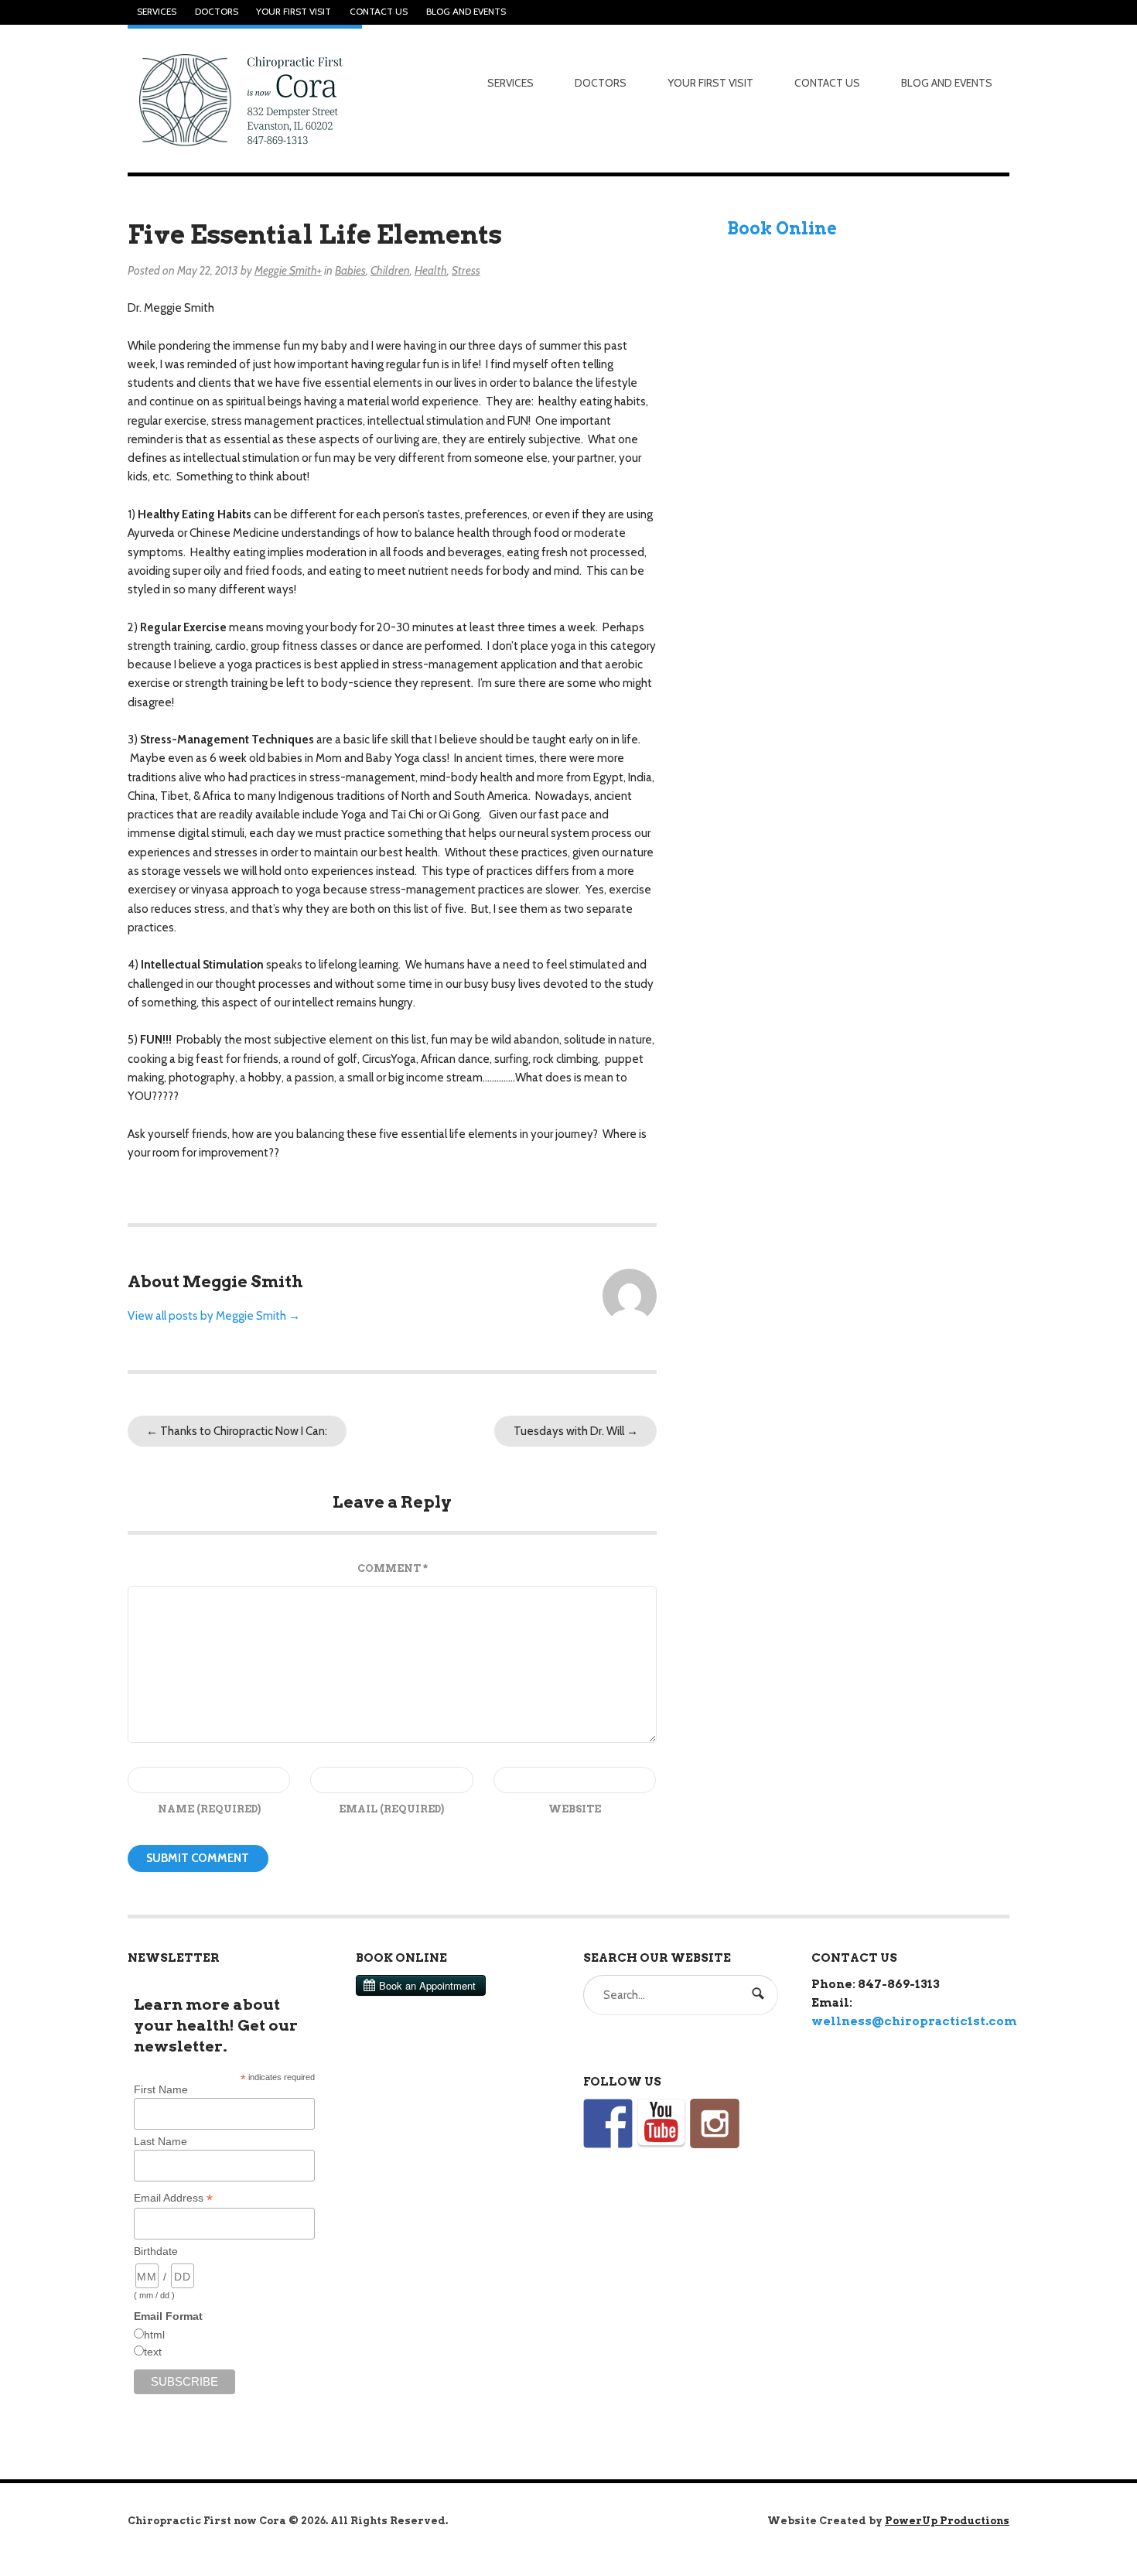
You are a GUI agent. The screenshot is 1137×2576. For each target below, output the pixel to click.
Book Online (782, 228)
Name (209, 1809)
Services (157, 12)
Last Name (160, 2141)
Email (391, 1809)
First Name (161, 2089)
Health (431, 271)
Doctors (217, 12)
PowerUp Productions (947, 2521)
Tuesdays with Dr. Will (576, 1431)
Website (575, 1809)
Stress (466, 271)
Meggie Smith (286, 271)
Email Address (173, 2198)
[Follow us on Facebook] (608, 2123)
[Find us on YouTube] (661, 2123)
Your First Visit (294, 12)
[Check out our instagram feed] (715, 2123)
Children (390, 271)
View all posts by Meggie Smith (214, 1316)
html (154, 2335)
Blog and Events (466, 12)
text (153, 2352)
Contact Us (379, 12)
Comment (393, 1568)
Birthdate (156, 2251)
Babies (350, 271)
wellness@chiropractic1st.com (914, 2021)
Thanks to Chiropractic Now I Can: (237, 1431)
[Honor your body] (245, 99)
